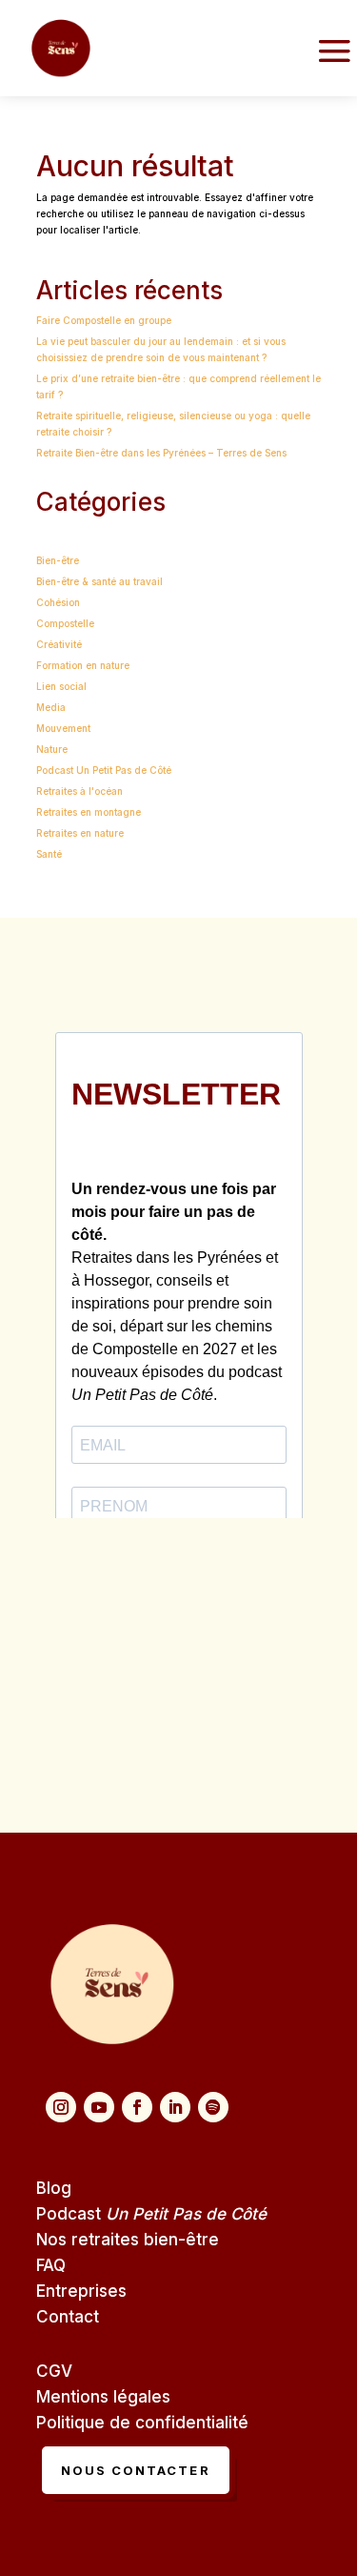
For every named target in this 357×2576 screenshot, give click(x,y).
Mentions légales (103, 2397)
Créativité (59, 644)
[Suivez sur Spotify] (213, 2107)
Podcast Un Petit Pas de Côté (104, 770)
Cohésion (58, 602)
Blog (54, 2188)
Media (51, 707)
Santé (49, 854)
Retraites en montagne (89, 812)
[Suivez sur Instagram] (61, 2107)
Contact (68, 2317)
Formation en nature (83, 665)
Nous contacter (136, 2470)
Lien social (61, 686)
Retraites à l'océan (79, 791)
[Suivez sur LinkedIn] (175, 2107)
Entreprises (81, 2291)
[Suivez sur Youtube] (99, 2107)
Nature (52, 749)
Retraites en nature (80, 833)
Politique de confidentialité (142, 2423)
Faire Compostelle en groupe (104, 320)
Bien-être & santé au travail (99, 581)
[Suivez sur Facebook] (137, 2107)
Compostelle (65, 623)
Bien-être (58, 560)
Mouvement (63, 728)
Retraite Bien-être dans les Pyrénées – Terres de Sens (161, 453)
